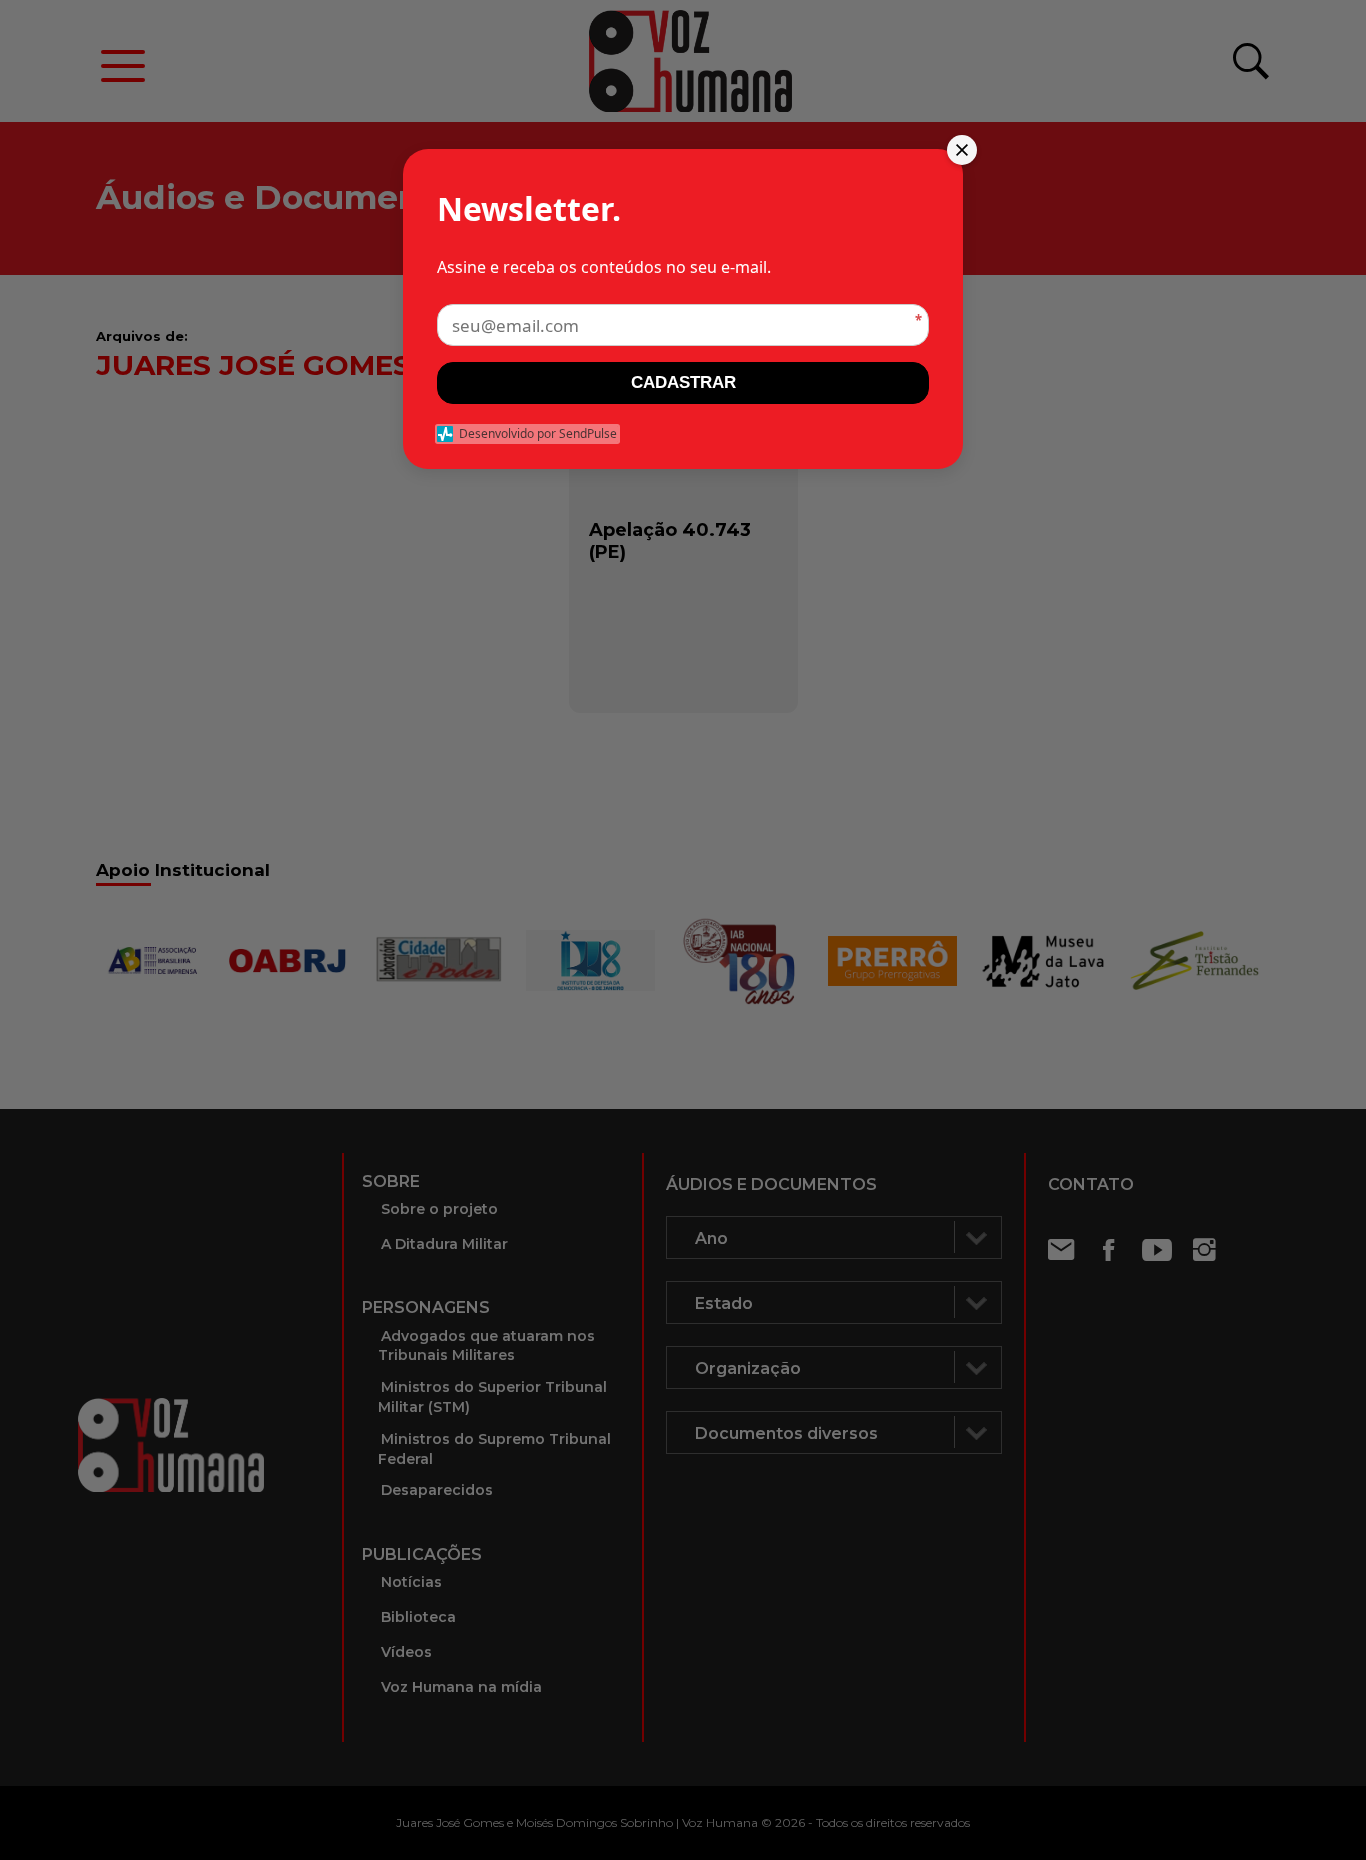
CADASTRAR (683, 382)
